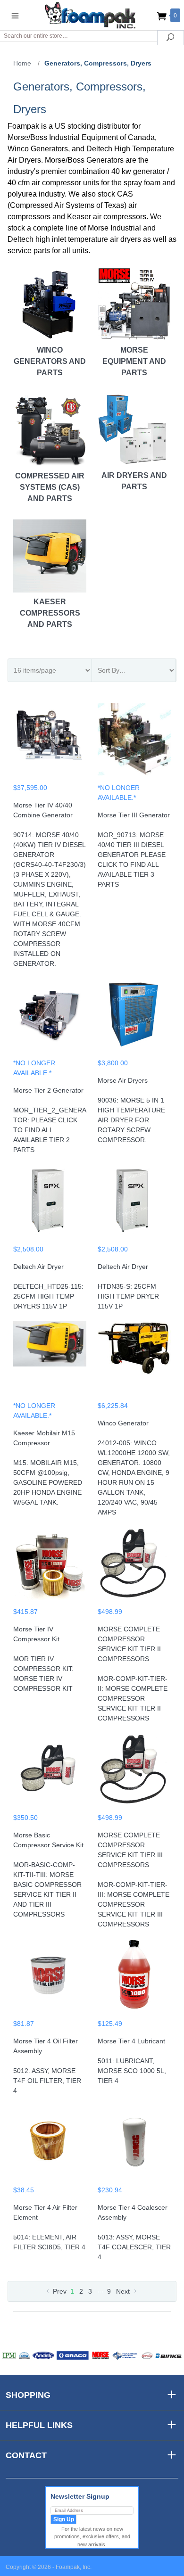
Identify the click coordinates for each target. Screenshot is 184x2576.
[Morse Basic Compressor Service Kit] (50, 1773)
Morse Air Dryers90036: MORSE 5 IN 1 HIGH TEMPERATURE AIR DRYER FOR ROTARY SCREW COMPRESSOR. (131, 1110)
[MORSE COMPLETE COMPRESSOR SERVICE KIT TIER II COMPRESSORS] (134, 1567)
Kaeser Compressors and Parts (50, 613)
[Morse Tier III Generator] (134, 743)
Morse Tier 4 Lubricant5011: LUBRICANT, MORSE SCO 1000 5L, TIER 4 (132, 2061)
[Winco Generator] (134, 1361)
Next (124, 2291)
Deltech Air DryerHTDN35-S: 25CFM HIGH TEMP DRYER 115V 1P (128, 1286)
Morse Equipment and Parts (134, 361)
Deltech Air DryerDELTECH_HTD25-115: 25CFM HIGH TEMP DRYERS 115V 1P (48, 1286)
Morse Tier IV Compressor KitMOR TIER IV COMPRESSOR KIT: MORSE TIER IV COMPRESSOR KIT (43, 1659)
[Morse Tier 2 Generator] (50, 1018)
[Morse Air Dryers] (134, 1018)
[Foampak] (92, 15)
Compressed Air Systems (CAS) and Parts (50, 487)
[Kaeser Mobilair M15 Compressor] (50, 1361)
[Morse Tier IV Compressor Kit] (50, 1567)
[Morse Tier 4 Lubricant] (134, 1979)
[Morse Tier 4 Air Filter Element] (50, 2145)
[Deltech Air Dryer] (50, 1204)
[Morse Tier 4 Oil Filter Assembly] (50, 1979)
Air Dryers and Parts (134, 481)
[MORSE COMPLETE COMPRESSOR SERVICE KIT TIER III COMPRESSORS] (134, 1773)
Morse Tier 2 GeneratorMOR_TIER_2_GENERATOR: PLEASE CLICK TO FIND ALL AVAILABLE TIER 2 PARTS (50, 1120)
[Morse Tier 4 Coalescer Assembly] (134, 2145)
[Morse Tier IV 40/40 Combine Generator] (50, 743)
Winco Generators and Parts (50, 361)
